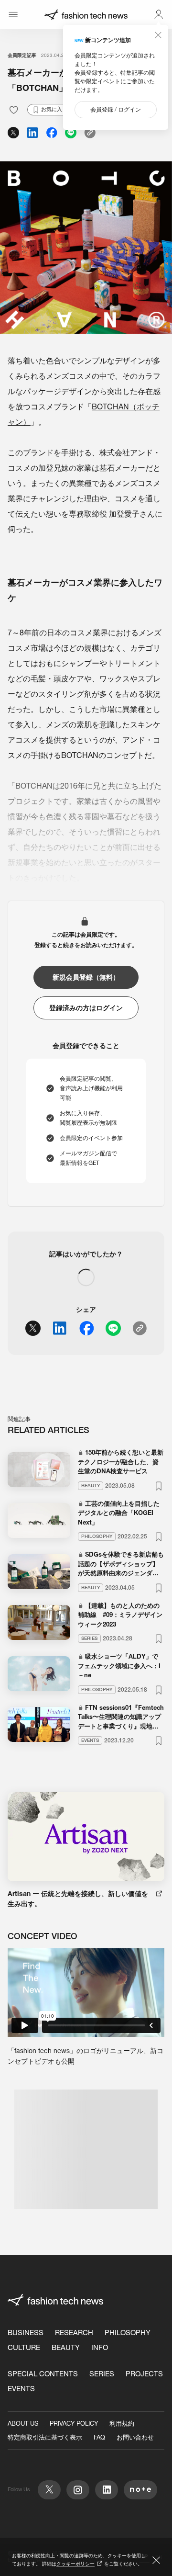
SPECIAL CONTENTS (43, 2374)
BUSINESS (26, 2333)
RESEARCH (74, 2333)
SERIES (102, 2374)
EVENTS (21, 2389)
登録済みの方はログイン (86, 1008)
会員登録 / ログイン (116, 109)
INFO (100, 2347)
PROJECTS (144, 2374)
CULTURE (24, 2347)
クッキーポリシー (75, 2564)
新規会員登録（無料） (86, 977)
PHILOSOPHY (128, 2333)
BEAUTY (66, 2347)
